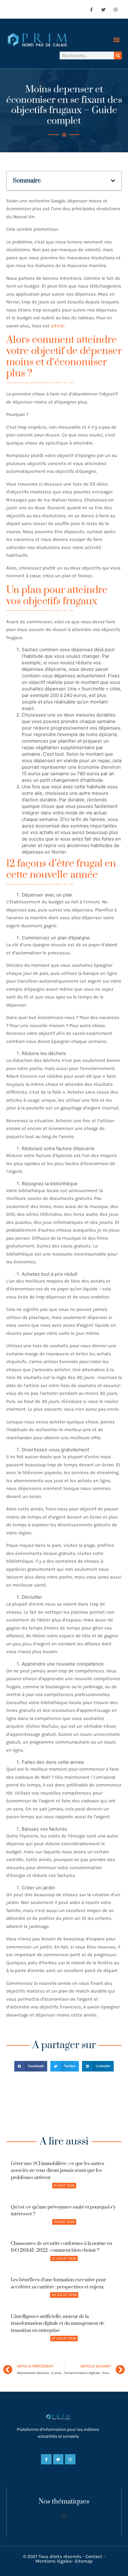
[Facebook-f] (91, 9)
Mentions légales (54, 2561)
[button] (117, 40)
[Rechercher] (118, 55)
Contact (94, 2556)
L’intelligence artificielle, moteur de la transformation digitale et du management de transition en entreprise (58, 2324)
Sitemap (84, 2561)
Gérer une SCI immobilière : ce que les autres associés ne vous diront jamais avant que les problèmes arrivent (58, 2171)
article (57, 326)
